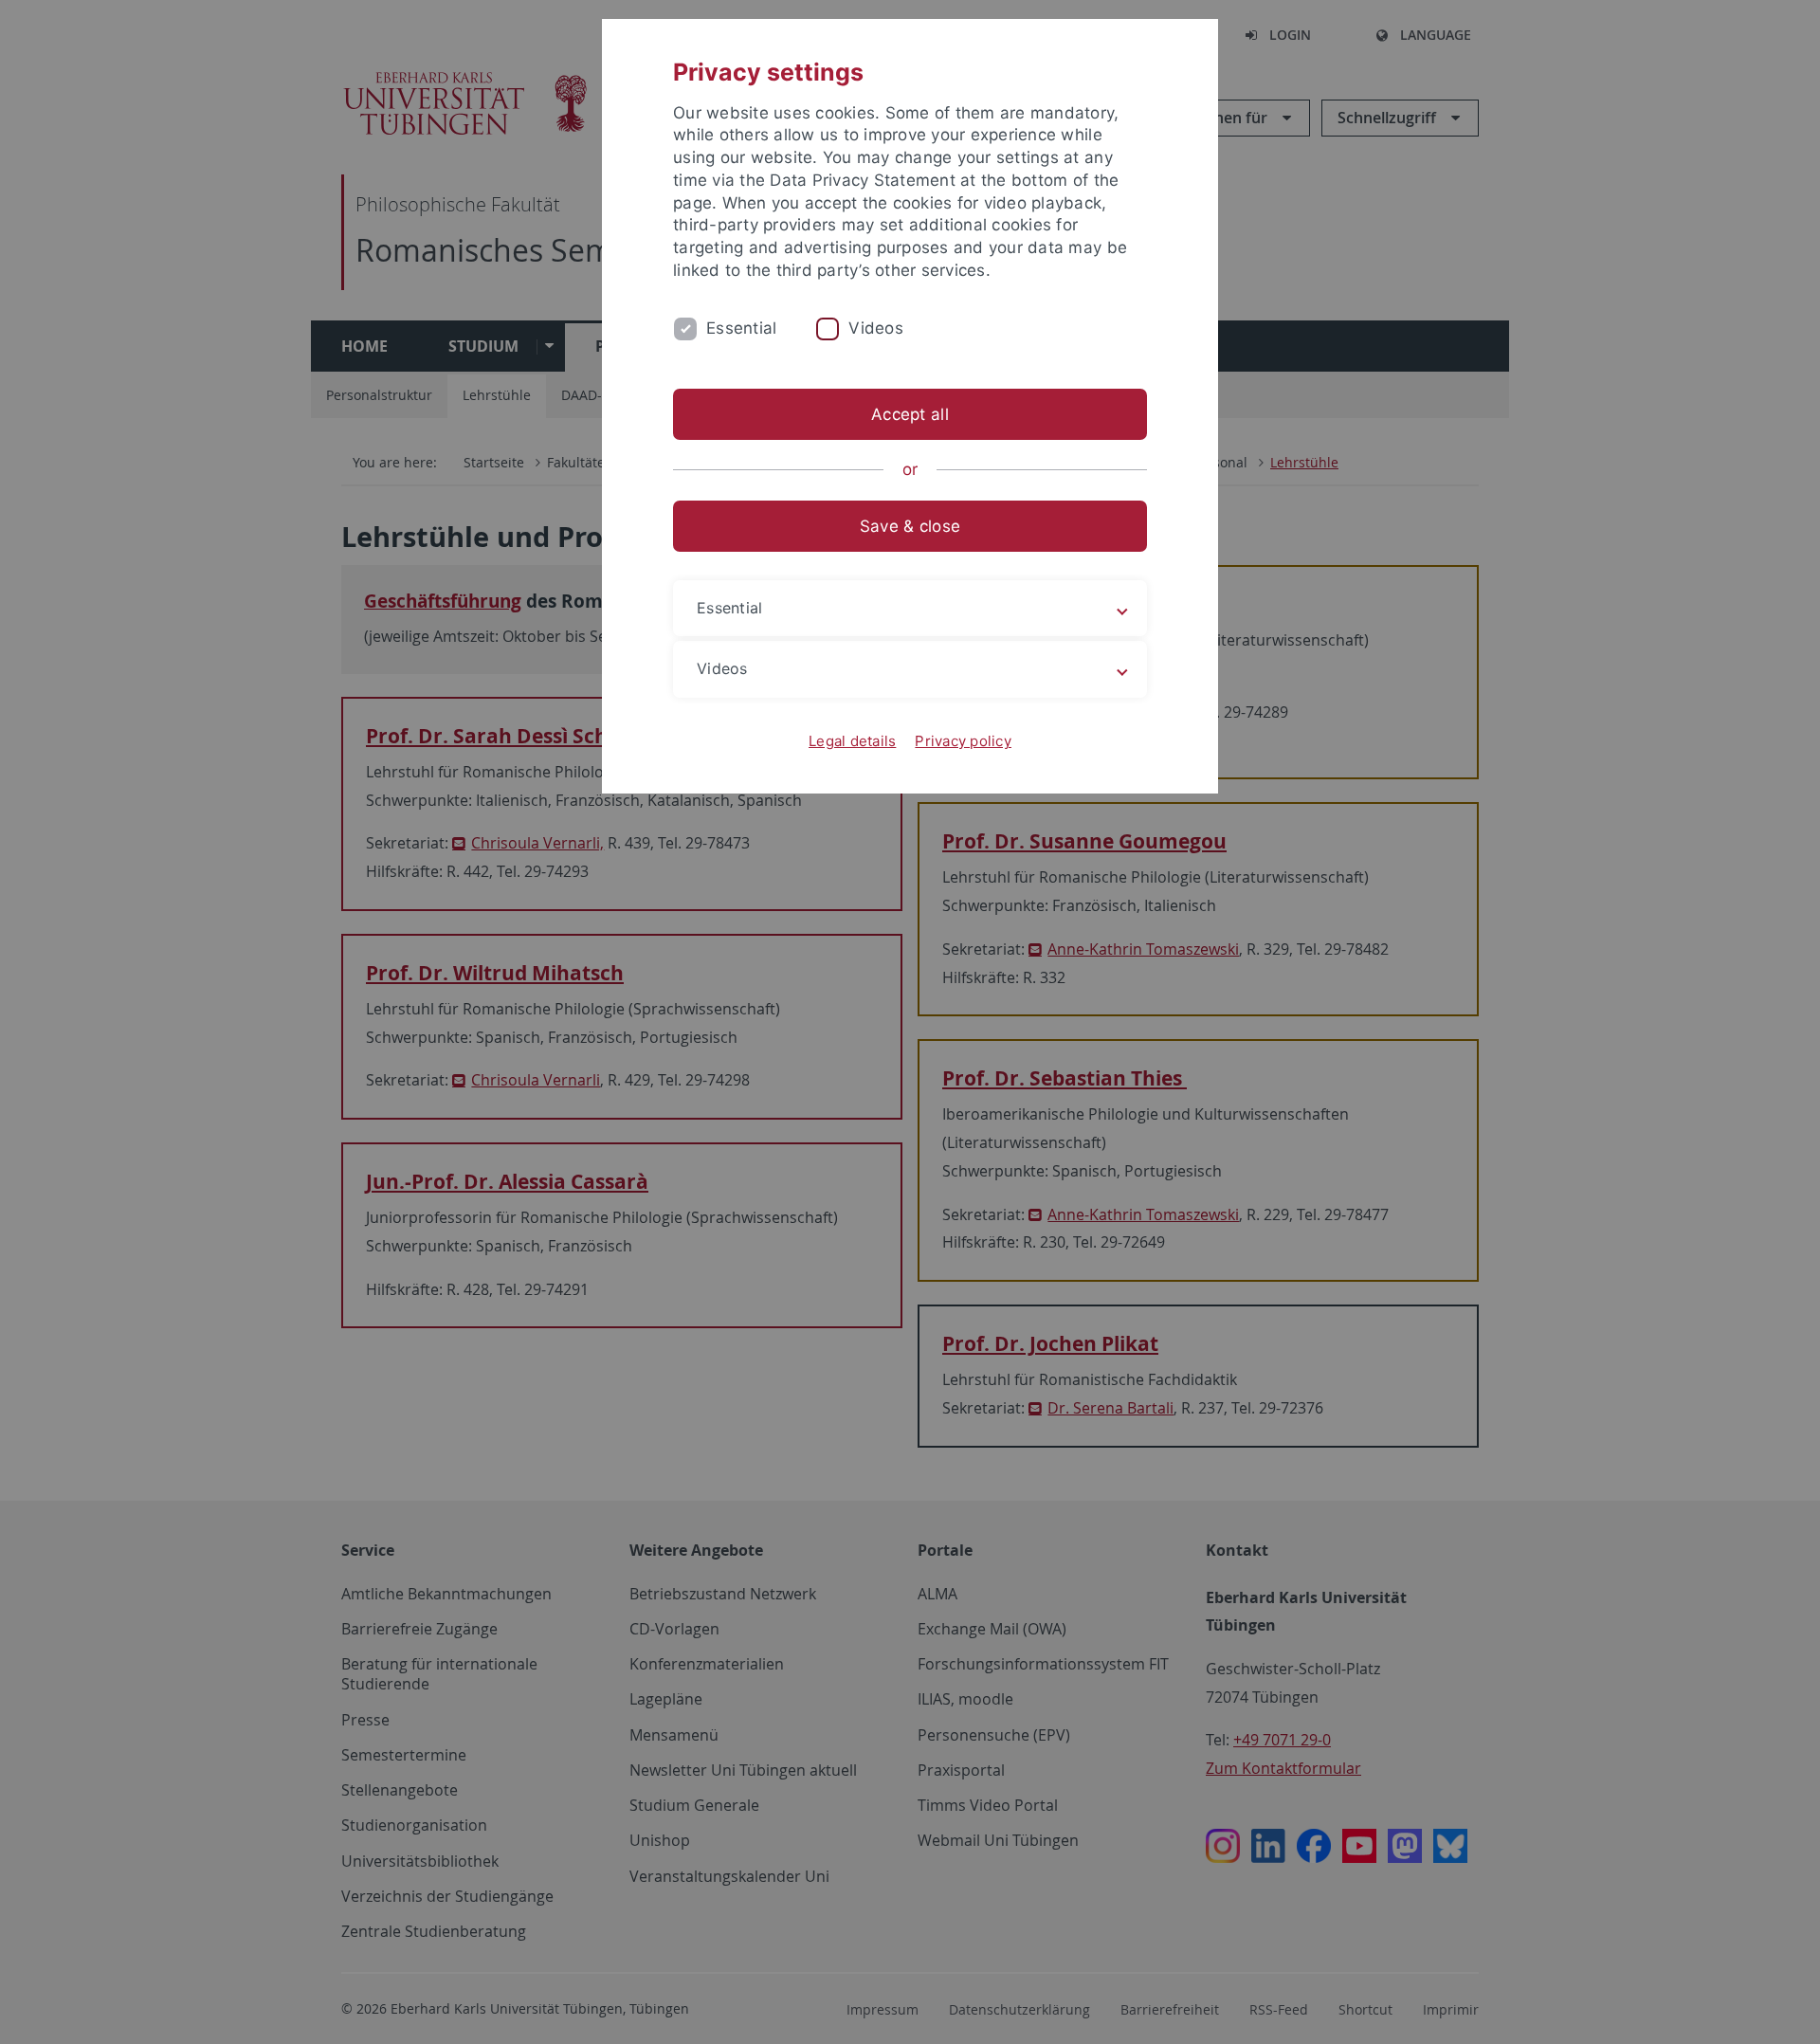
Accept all (910, 414)
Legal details (852, 741)
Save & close (910, 526)
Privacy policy (963, 741)
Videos (876, 328)
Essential (741, 328)
